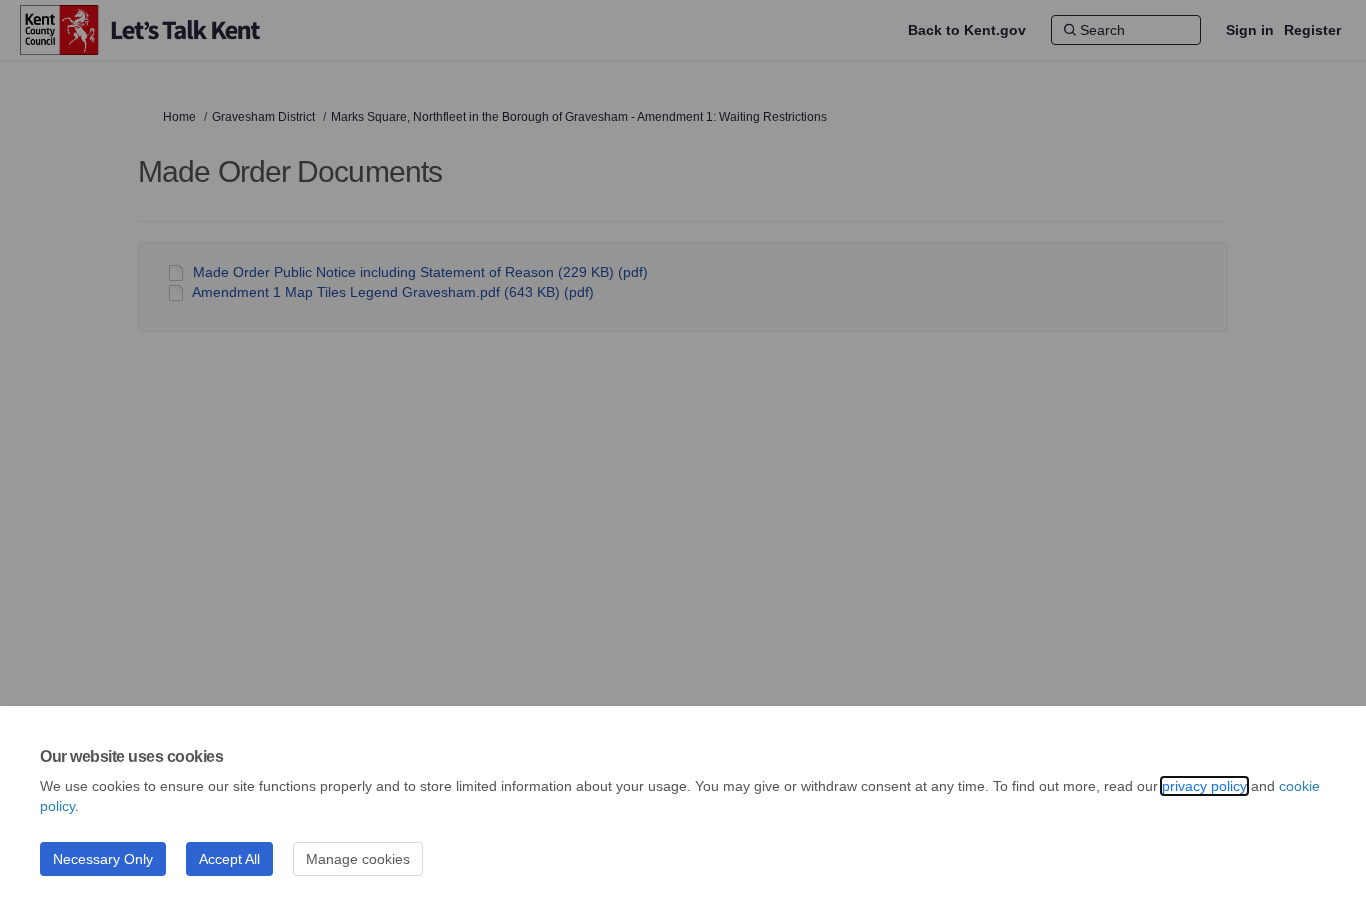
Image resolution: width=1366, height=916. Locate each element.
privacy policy (1204, 786)
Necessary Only (103, 859)
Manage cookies (358, 859)
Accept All (229, 859)
